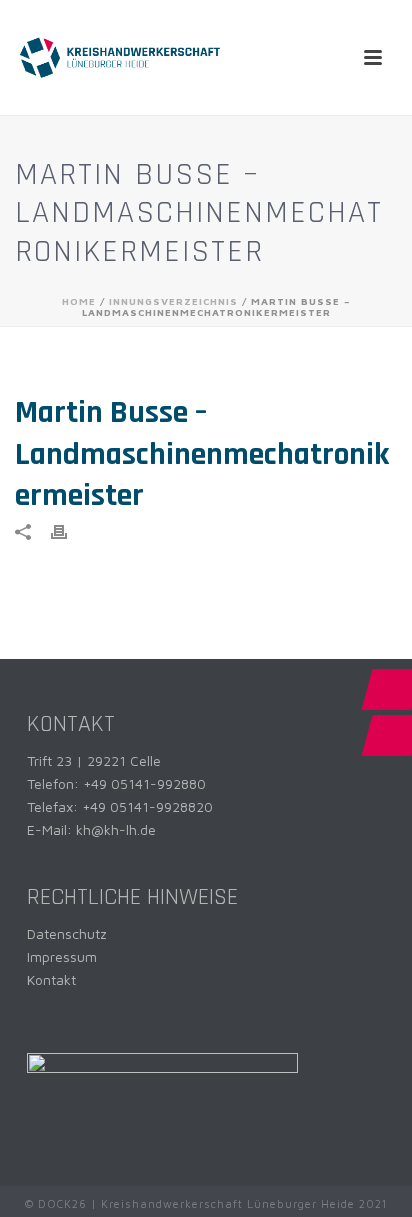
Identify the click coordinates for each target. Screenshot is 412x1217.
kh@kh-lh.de (116, 829)
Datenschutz (67, 933)
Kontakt (51, 979)
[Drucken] (69, 530)
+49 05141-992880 (144, 783)
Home (79, 301)
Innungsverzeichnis (173, 301)
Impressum (62, 956)
